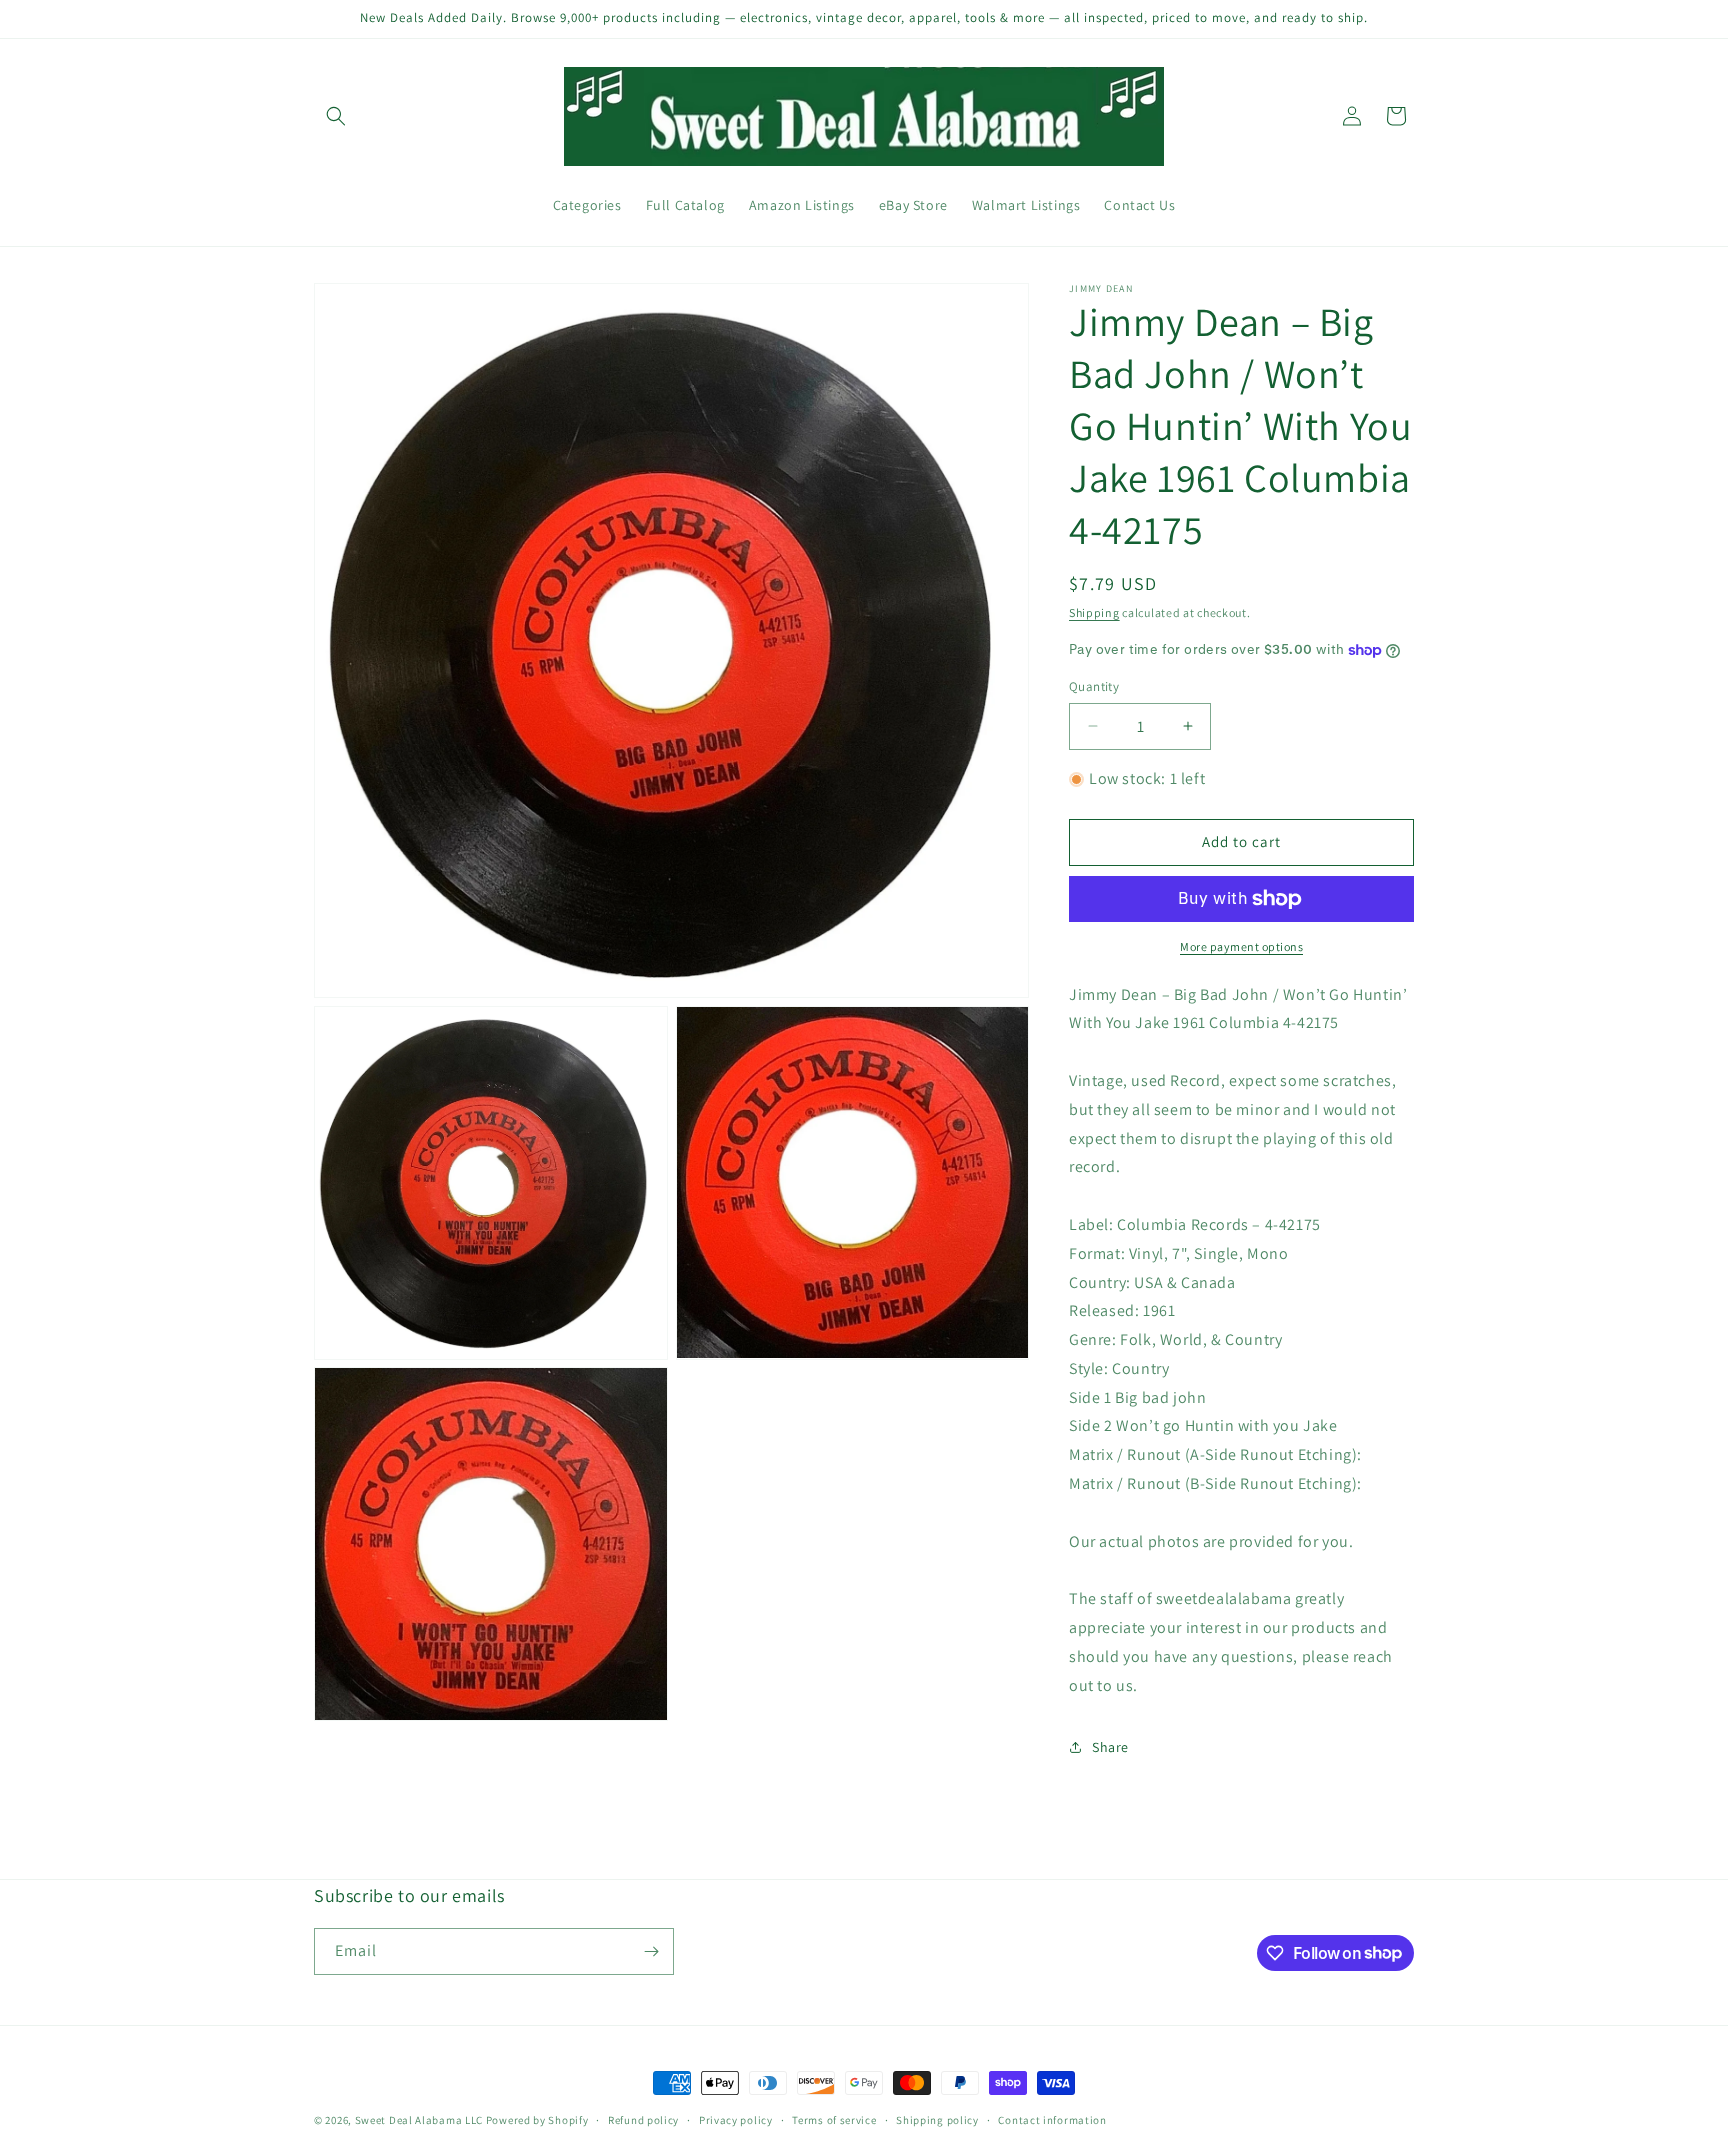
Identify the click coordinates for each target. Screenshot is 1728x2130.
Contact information (1052, 2119)
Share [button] (1110, 1747)
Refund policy (643, 2119)
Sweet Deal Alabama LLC (419, 2120)
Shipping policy (937, 2119)
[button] (336, 116)
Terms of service (834, 2119)
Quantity (1094, 686)
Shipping (1094, 612)
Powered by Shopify (537, 2120)
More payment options (1241, 946)
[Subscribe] (651, 1951)
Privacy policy (736, 2119)
